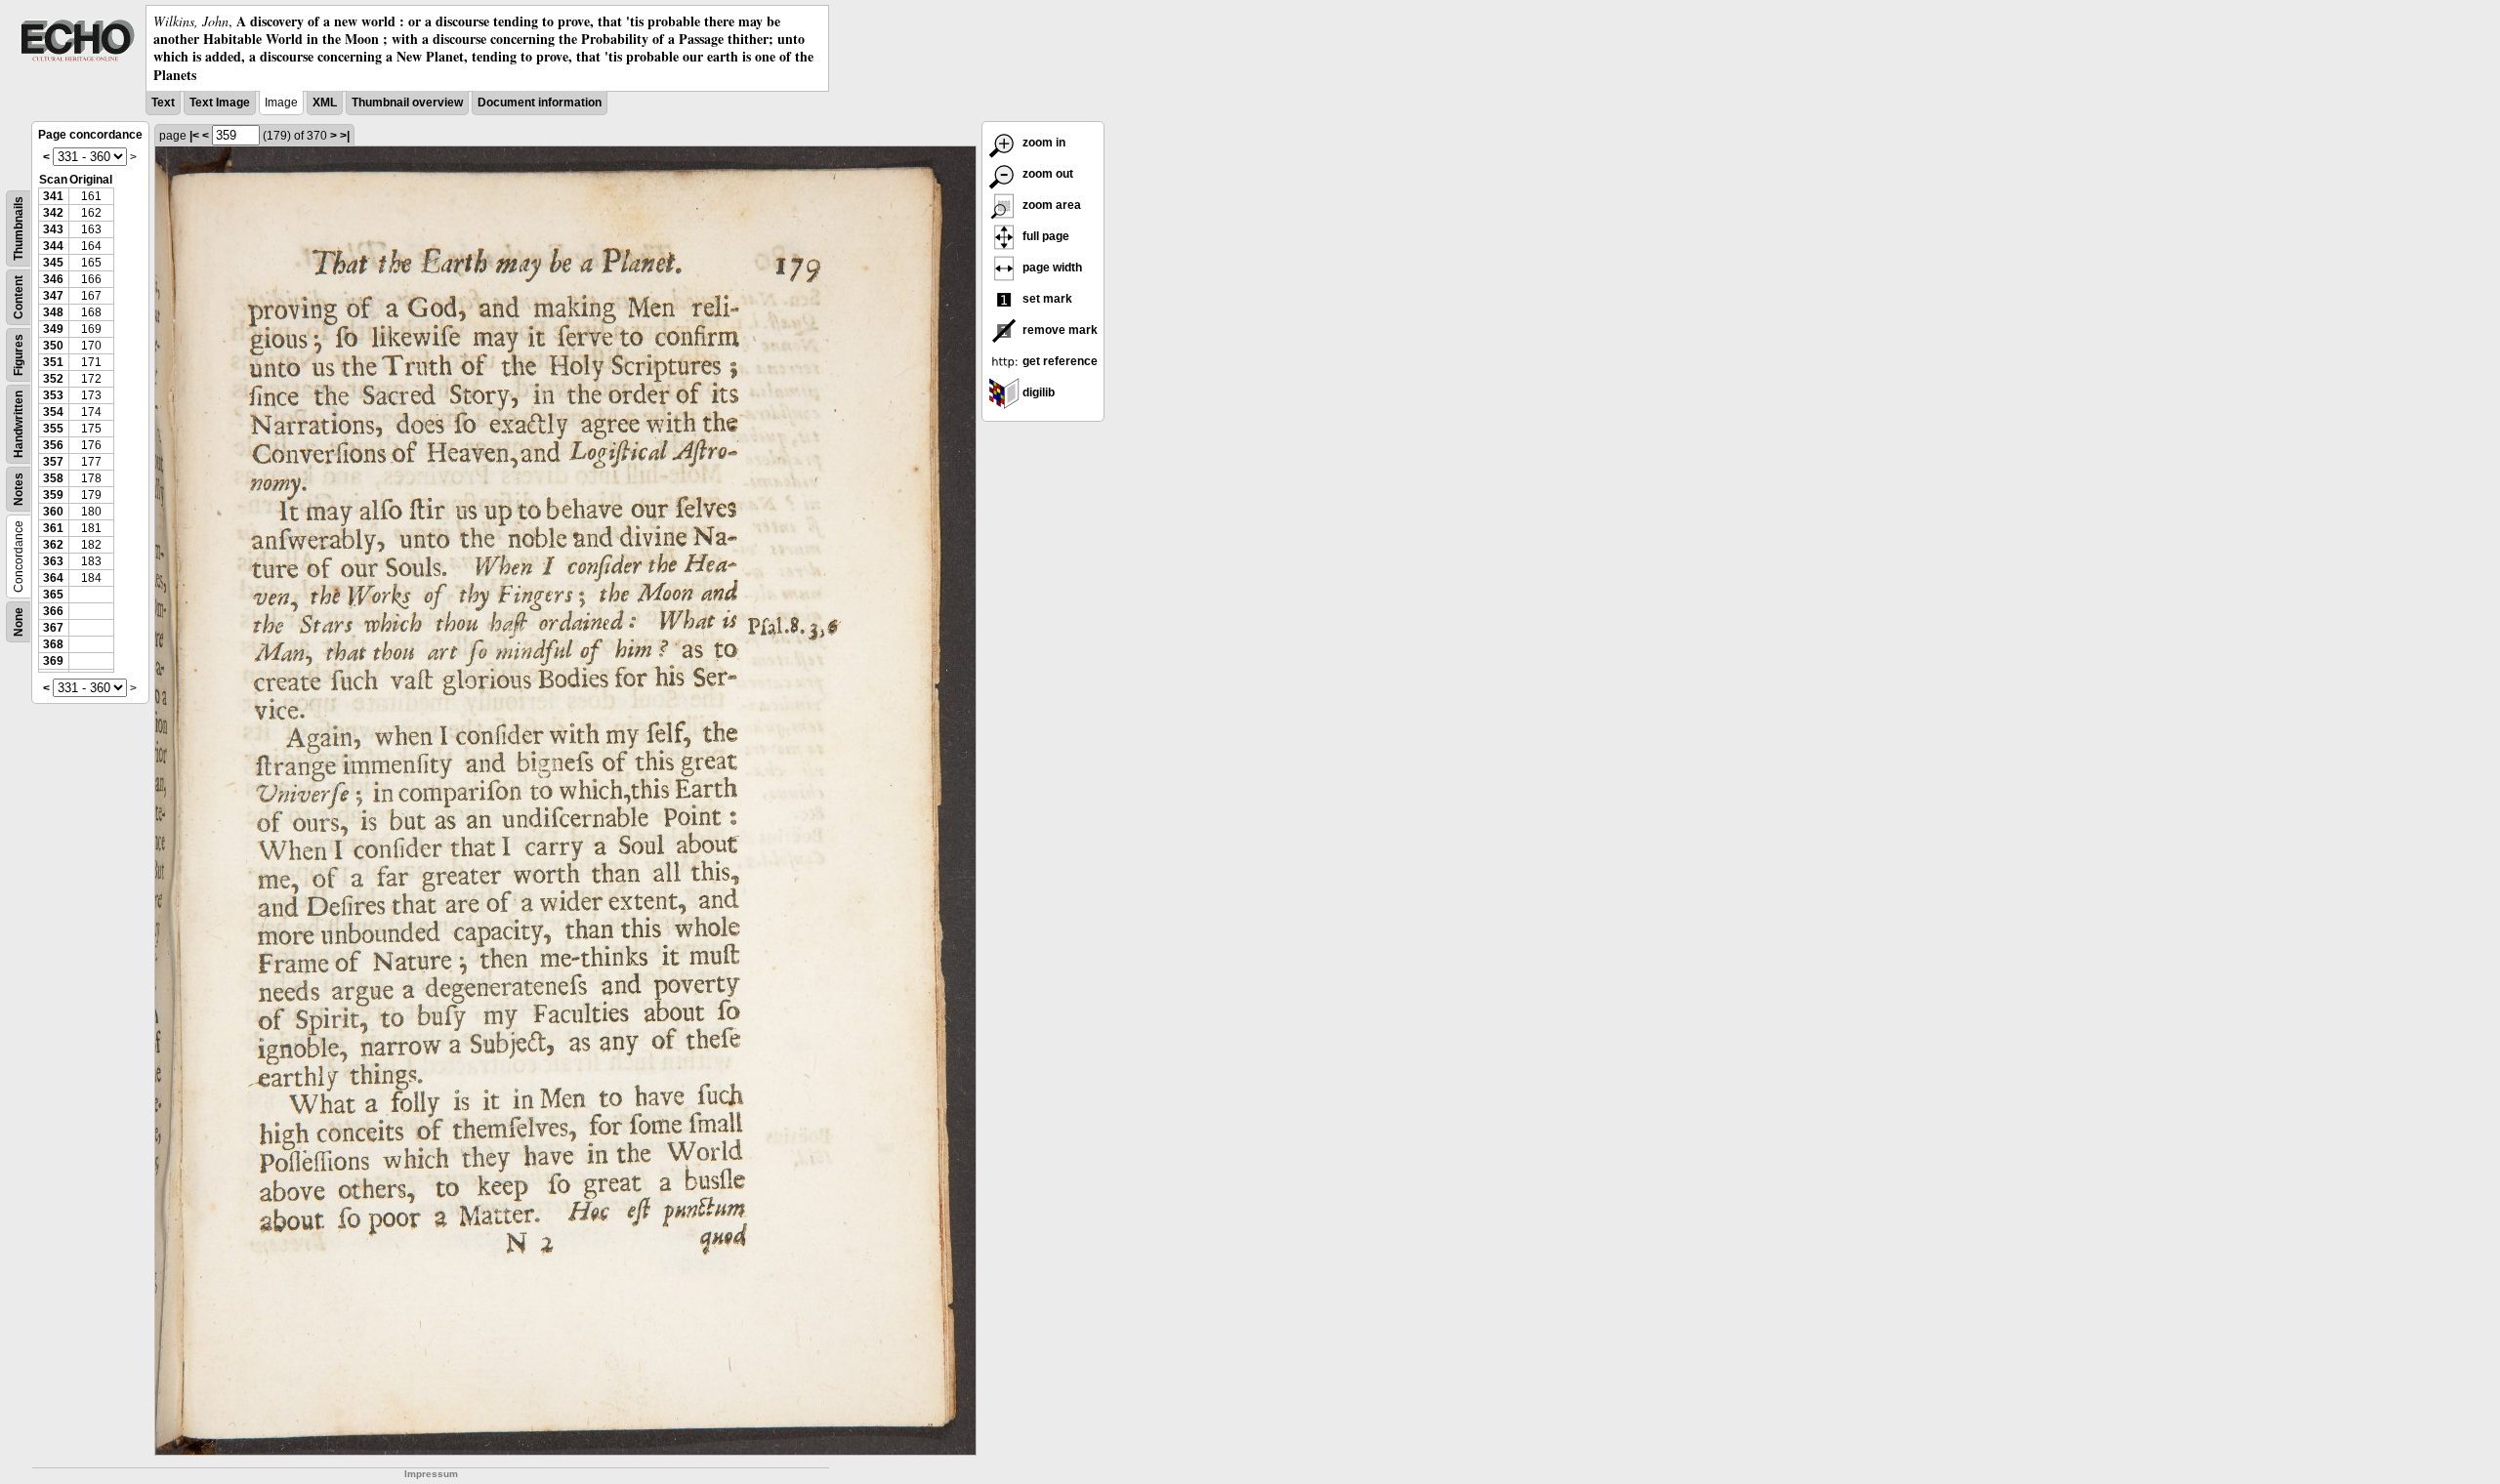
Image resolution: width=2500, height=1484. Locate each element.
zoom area (1050, 205)
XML (325, 103)
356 (53, 445)
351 (53, 362)
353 (53, 395)
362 (53, 545)
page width (1051, 268)
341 (53, 196)
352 (53, 379)
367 (53, 628)
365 (53, 595)
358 (53, 478)
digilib (1037, 392)
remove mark (1059, 330)
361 (53, 528)
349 (53, 329)
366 (53, 611)
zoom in (1042, 143)
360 (53, 512)
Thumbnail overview (407, 103)
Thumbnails (19, 228)
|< (194, 136)
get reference (1059, 361)
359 (53, 495)
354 (53, 412)
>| (345, 136)
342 (53, 213)
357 (53, 462)
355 (53, 429)
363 (53, 561)
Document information (540, 103)
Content (19, 297)
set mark (1046, 299)
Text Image (220, 103)
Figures (19, 355)
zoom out (1046, 174)
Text (163, 103)
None (19, 622)
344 (53, 246)
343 (53, 229)
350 (53, 346)
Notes (19, 489)
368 (53, 644)
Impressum (431, 1474)
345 (53, 263)
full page (1044, 236)
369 (53, 661)
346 (53, 279)
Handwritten (19, 424)
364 (53, 578)
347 (53, 296)
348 (53, 312)
